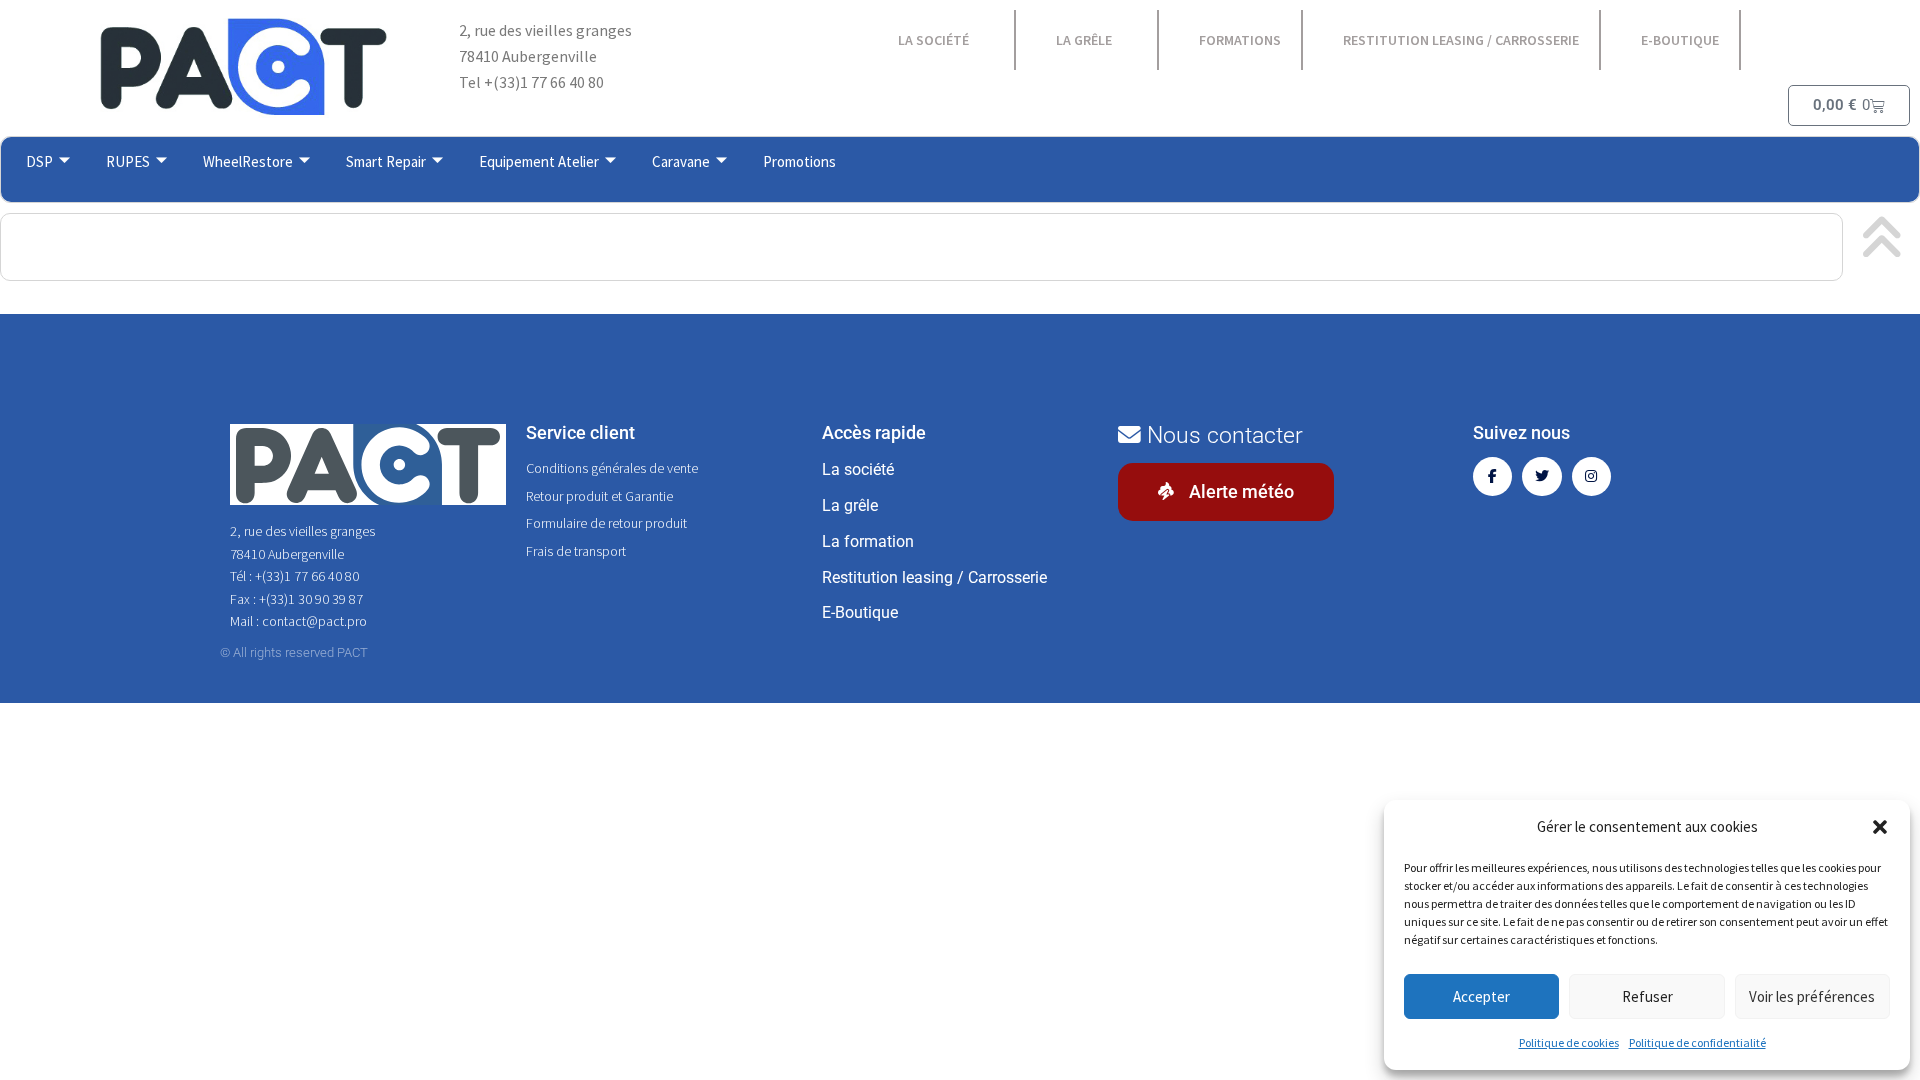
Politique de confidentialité (1697, 1042)
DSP (39, 161)
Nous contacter (1222, 435)
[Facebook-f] (1492, 476)
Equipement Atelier (539, 161)
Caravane (681, 161)
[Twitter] (1541, 476)
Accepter (1481, 996)
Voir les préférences (1812, 996)
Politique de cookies (1569, 1042)
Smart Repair (386, 161)
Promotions (799, 161)
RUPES (128, 161)
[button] (1880, 827)
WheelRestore (248, 161)
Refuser (1647, 996)
